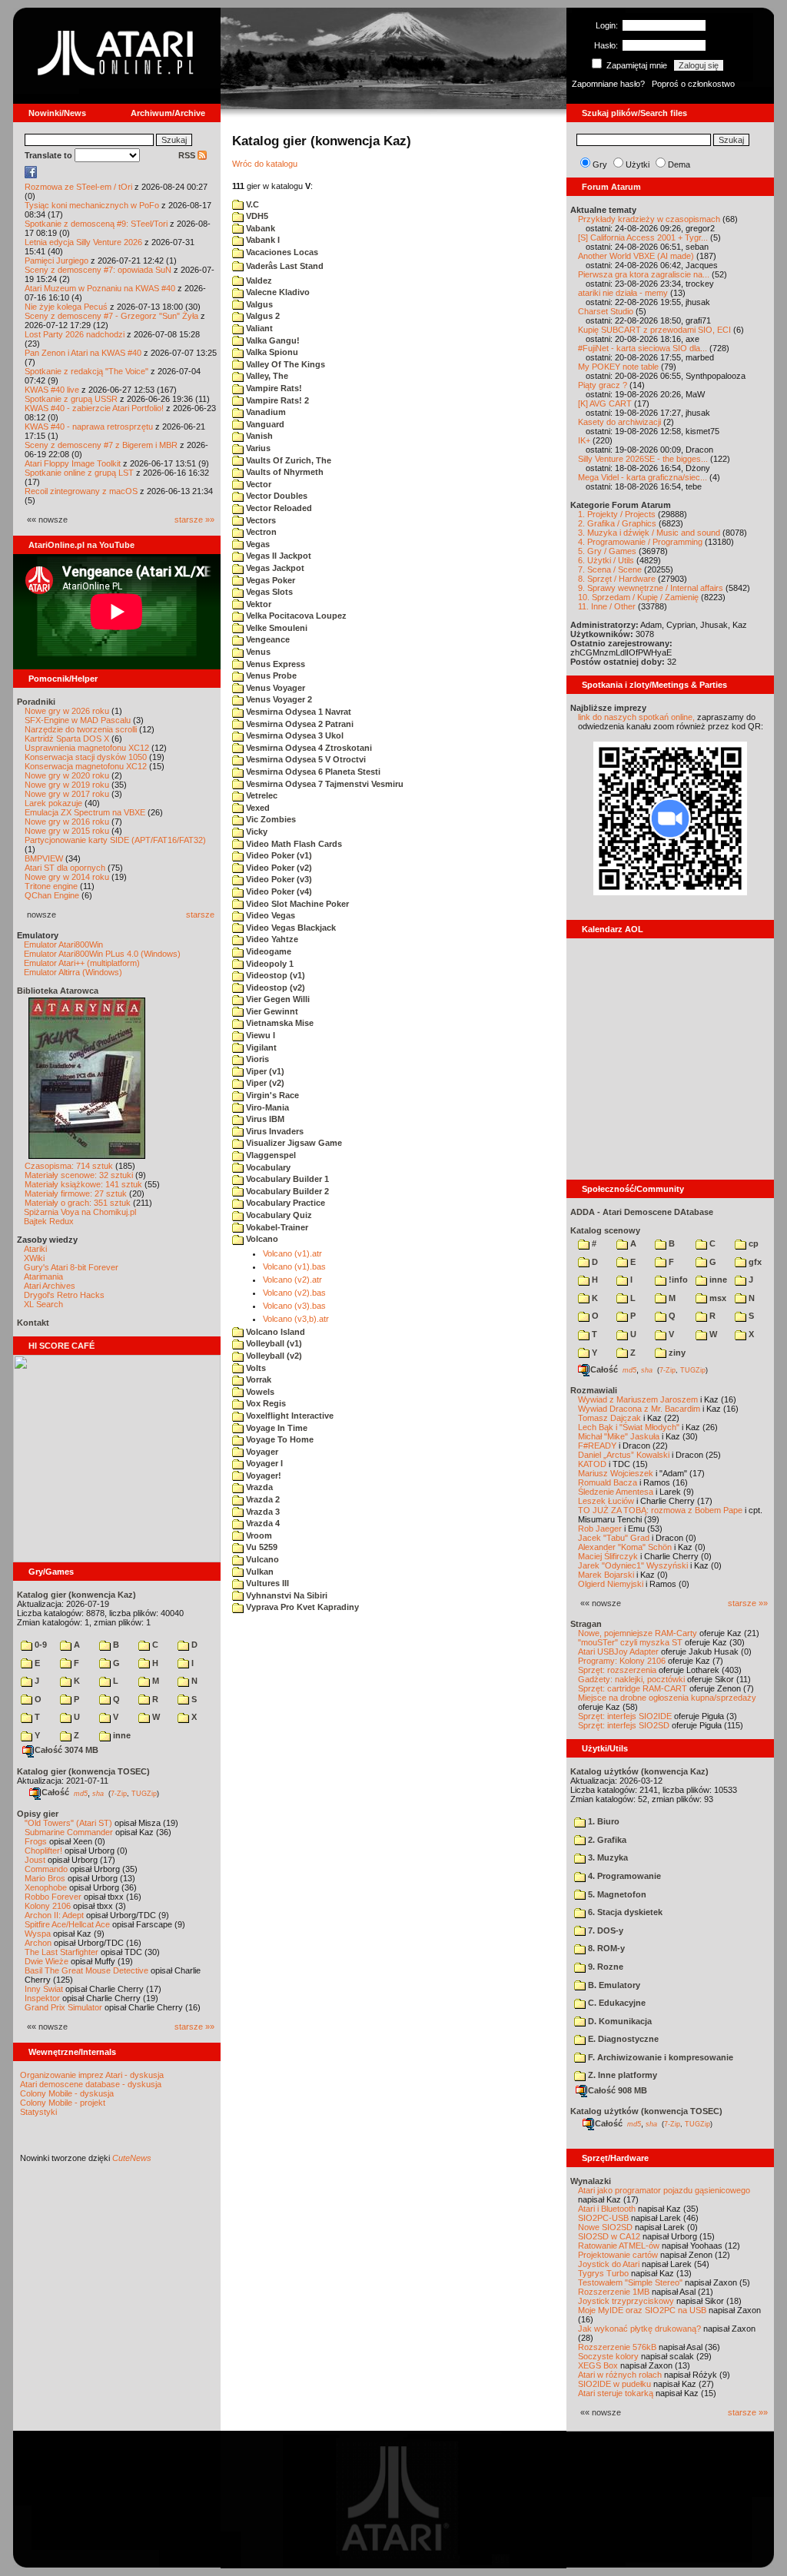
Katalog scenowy (605, 1230)
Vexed (257, 808)
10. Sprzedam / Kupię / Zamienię (638, 597)
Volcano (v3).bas (294, 1306)
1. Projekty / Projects (617, 514)
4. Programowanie (623, 1876)
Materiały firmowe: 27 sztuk (76, 1193)
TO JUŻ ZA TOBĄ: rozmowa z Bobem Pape (660, 1510)
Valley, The (266, 376)
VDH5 (256, 216)
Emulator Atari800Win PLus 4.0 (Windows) (102, 954)
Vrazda (258, 1487)
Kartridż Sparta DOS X (67, 739)
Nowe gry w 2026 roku (67, 711)
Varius (257, 448)
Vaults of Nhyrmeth (284, 472)
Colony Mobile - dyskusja (67, 2093)
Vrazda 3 (262, 1512)
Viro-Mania (266, 1107)
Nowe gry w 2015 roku (67, 831)
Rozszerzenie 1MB (614, 2292)
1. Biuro (603, 1821)
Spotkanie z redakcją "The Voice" (86, 371)
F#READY (597, 1446)
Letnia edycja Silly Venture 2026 (83, 242)
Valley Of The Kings (284, 364)
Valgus (258, 304)
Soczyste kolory (608, 2356)
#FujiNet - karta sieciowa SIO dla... (643, 348)
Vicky (256, 832)
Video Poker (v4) (278, 891)
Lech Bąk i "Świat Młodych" (629, 1427)
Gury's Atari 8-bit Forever (71, 1267)
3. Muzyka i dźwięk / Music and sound (649, 533)
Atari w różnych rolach (620, 2375)
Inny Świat (44, 1989)
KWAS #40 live (52, 390)
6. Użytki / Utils (606, 560)
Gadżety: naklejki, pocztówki (631, 1679)
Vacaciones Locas (281, 252)
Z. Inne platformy (621, 2075)
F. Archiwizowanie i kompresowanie (659, 2057)
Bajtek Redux (49, 1221)
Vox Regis (265, 1403)
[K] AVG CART (605, 403)
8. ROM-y (605, 1948)
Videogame (267, 951)
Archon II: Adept (55, 1915)
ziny (676, 1353)
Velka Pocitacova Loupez (295, 616)
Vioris (256, 1059)
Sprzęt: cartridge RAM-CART (633, 1688)
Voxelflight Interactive (289, 1416)
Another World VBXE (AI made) (636, 256)
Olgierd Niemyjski (611, 1584)
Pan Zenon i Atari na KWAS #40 (83, 353)
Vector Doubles (276, 496)
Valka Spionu (271, 352)
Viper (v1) (264, 1071)
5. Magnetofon (616, 1894)
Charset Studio (606, 311)
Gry (600, 164)
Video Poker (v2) (278, 868)
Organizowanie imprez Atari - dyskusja (92, 2075)
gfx (754, 1262)
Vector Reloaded (278, 508)
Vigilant (260, 1047)
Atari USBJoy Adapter (618, 1651)
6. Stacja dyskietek (624, 1912)
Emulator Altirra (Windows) (73, 972)
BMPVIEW (44, 858)
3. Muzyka (607, 1857)
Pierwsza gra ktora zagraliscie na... (644, 274)
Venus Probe (270, 676)
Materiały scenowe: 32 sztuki (79, 1175)
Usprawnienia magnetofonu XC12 (87, 748)
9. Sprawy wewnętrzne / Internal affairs (651, 588)
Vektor (257, 604)
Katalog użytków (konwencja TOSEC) (646, 2111)
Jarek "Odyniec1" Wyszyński (633, 1565)
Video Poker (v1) (278, 855)
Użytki (638, 164)
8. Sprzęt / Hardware (617, 579)
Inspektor (42, 1998)
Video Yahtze (271, 939)
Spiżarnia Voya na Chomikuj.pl (80, 1212)
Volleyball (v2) (273, 1356)
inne (121, 1735)
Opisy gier (38, 1814)
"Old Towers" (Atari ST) (68, 1823)
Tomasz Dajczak (609, 1418)
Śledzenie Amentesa (616, 1492)
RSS (188, 155)
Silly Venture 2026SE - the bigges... (643, 459)
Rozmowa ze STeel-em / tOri (78, 187)
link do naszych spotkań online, (636, 717)
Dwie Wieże (46, 1961)
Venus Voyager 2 (278, 699)
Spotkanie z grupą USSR (71, 399)
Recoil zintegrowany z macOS (81, 491)
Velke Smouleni (276, 628)
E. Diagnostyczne (622, 2039)
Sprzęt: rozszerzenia (617, 1670)
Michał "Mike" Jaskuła (619, 1436)
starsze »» (194, 520)
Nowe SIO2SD (605, 2227)
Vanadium (265, 412)
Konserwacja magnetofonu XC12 (86, 766)
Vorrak (257, 1379)
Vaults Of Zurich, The (287, 460)
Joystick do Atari (609, 2264)
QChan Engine (52, 895)
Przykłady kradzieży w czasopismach (649, 219)
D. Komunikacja (619, 2021)
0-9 (40, 1645)
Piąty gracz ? (603, 385)
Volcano (261, 1239)
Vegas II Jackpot (277, 556)
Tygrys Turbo (603, 2273)
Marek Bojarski (606, 1575)
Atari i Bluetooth (607, 2209)
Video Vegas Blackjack (290, 928)
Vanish (258, 436)
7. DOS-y (604, 1930)
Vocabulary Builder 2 (286, 1191)
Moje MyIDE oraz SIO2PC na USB (642, 2310)
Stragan (586, 1624)
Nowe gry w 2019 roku (67, 785)
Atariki (35, 1249)
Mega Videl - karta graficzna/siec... (643, 477)
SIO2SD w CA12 (609, 2236)
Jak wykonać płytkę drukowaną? (639, 2329)
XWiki (34, 1258)
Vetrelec (261, 795)
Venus (257, 652)
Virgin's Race (271, 1095)
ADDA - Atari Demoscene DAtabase (642, 1212)
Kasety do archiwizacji (619, 422)
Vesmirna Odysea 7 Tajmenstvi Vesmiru (324, 784)
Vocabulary (267, 1167)
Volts (255, 1368)
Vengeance (267, 639)
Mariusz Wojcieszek (616, 1473)
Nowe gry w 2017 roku (67, 794)
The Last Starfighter (61, 1952)
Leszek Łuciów (606, 1501)
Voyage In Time (276, 1428)
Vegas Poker (269, 580)
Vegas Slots (268, 592)
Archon (38, 1943)
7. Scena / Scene (610, 569)
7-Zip (119, 1793)
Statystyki (38, 2112)
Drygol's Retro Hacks (64, 1295)
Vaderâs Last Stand (284, 266)
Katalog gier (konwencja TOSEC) (83, 1771)
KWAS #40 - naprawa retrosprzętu (89, 427)
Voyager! (262, 1476)
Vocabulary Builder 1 (286, 1179)
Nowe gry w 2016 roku (67, 822)
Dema (679, 164)
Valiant (258, 328)
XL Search (43, 1304)
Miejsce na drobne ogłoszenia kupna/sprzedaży (667, 1698)
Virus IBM (264, 1119)
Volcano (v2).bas (294, 1293)
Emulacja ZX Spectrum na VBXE (85, 812)
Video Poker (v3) (278, 879)
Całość (55, 1792)
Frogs (36, 1841)
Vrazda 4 (262, 1523)
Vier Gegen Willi (277, 999)
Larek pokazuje (53, 803)
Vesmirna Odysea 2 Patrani (299, 724)
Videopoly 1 (269, 964)
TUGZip (144, 1793)
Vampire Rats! (273, 388)
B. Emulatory (613, 1985)
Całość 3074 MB (66, 1750)
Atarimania (43, 1276)
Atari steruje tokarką (616, 2393)
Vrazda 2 (262, 1499)
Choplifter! (43, 1851)
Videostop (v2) (274, 988)
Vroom (258, 1535)
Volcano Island (274, 1332)
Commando (46, 1869)
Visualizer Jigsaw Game (293, 1143)
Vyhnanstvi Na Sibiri (286, 1595)
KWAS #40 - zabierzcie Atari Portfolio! (94, 408)
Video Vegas (269, 915)
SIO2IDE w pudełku (614, 2384)
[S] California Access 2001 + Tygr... (643, 237)
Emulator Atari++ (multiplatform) (82, 963)
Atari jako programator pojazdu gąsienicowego (664, 2190)
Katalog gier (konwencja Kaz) (76, 1595)
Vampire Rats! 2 (276, 400)
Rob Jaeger (600, 1529)
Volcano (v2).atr (292, 1280)
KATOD (592, 1464)
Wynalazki (591, 2181)
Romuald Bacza (608, 1482)
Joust (35, 1860)
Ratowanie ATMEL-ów (619, 2246)
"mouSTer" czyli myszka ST (630, 1642)
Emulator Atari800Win (63, 944)
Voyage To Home (279, 1439)
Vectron (260, 532)
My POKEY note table (618, 367)
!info (677, 1280)
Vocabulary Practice (284, 1203)
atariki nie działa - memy (623, 293)
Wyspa (38, 1934)
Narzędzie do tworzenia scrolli (81, 729)
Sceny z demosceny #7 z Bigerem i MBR (101, 445)
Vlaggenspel (270, 1155)
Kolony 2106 (48, 1906)
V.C (251, 204)
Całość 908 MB (618, 2090)
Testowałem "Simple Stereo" (630, 2282)
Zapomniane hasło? (608, 84)
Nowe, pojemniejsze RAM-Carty (638, 1633)
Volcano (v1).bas (294, 1266)
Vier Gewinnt (271, 1011)
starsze (200, 915)
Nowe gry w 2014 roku (67, 877)
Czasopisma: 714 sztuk (69, 1166)
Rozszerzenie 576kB (617, 2347)
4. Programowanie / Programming (640, 542)
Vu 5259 (261, 1547)
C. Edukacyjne (616, 2003)
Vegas (257, 544)
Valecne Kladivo (277, 292)
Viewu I (259, 1035)
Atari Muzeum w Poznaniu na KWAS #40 (100, 288)
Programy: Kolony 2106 (622, 1661)
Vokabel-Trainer (276, 1227)
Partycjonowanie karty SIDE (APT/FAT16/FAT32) (115, 840)
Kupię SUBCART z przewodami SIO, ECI (654, 330)
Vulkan (259, 1572)
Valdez (258, 281)
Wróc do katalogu (265, 164)
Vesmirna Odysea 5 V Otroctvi (305, 759)
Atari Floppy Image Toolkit (74, 463)
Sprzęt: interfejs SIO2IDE (625, 1716)
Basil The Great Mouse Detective (86, 1970)
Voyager (261, 1452)
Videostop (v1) (274, 975)
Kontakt (33, 1323)
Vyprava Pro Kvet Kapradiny (301, 1607)
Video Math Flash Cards (293, 844)
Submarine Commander (69, 1832)
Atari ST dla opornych (65, 868)
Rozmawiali (594, 1390)
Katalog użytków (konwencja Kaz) (639, 1771)
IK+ (584, 440)
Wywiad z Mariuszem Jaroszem (638, 1399)
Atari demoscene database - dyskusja (91, 2084)
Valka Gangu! (272, 340)
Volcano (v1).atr (292, 1253)
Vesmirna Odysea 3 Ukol (294, 735)
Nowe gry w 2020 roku (67, 775)
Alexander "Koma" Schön (625, 1547)
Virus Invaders (274, 1131)
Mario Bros (45, 1878)
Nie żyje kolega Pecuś (66, 307)
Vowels (259, 1392)
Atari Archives (50, 1286)
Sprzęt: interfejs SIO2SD (624, 1725)
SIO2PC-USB (603, 2218)
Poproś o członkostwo (693, 84)
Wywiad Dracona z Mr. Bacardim (639, 1409)
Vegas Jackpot (274, 568)
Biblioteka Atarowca (58, 991)
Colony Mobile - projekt (63, 2103)
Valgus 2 (262, 316)
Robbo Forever (53, 1897)
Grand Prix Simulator (63, 2007)
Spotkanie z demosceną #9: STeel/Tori (96, 224)
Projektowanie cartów (618, 2255)
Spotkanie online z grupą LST (79, 473)
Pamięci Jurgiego (56, 261)
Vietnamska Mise (279, 1023)
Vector (257, 484)
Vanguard (264, 424)
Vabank (259, 228)
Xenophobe (46, 1887)
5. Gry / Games (607, 551)
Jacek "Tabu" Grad (614, 1538)
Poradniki (36, 702)
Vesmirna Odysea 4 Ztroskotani (308, 748)
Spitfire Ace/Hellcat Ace (67, 1924)
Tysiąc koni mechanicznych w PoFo (92, 205)
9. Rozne (604, 1967)
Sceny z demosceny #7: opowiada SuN (98, 270)
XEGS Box (598, 2365)
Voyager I (263, 1463)
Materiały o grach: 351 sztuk (78, 1203)
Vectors (260, 520)
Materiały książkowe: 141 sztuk (83, 1184)
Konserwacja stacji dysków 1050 (86, 757)
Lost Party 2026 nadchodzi (75, 334)
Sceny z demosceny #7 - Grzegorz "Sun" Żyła (111, 316)
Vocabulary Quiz (278, 1215)
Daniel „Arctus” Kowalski (624, 1455)
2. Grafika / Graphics (617, 523)
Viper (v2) (264, 1083)
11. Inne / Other (607, 606)
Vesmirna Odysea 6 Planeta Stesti (312, 772)
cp (752, 1243)
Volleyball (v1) (273, 1343)
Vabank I (262, 240)
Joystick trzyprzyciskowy (626, 2301)
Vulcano (261, 1559)
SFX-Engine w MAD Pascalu (78, 720)
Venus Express (274, 664)
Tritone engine (51, 886)
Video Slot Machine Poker (296, 904)
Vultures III (266, 1583)
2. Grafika (606, 1840)
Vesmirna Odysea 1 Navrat (297, 712)
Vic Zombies (270, 819)
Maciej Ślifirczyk (608, 1556)
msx (717, 1298)
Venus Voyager (274, 688)
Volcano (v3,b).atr (296, 1319)
